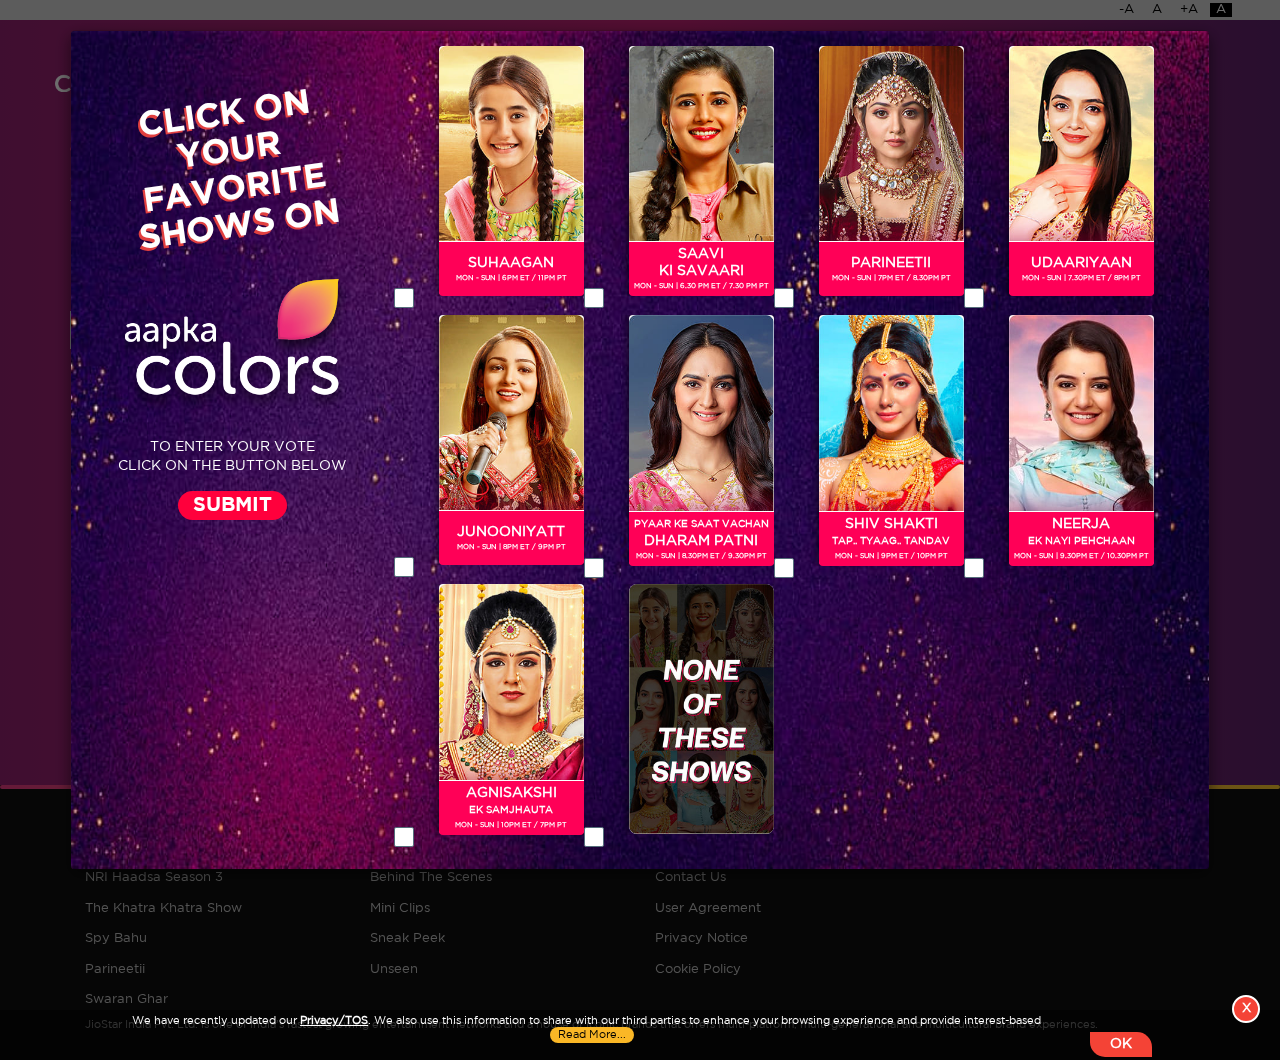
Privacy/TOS (334, 1021)
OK (1121, 1044)
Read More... (592, 1035)
